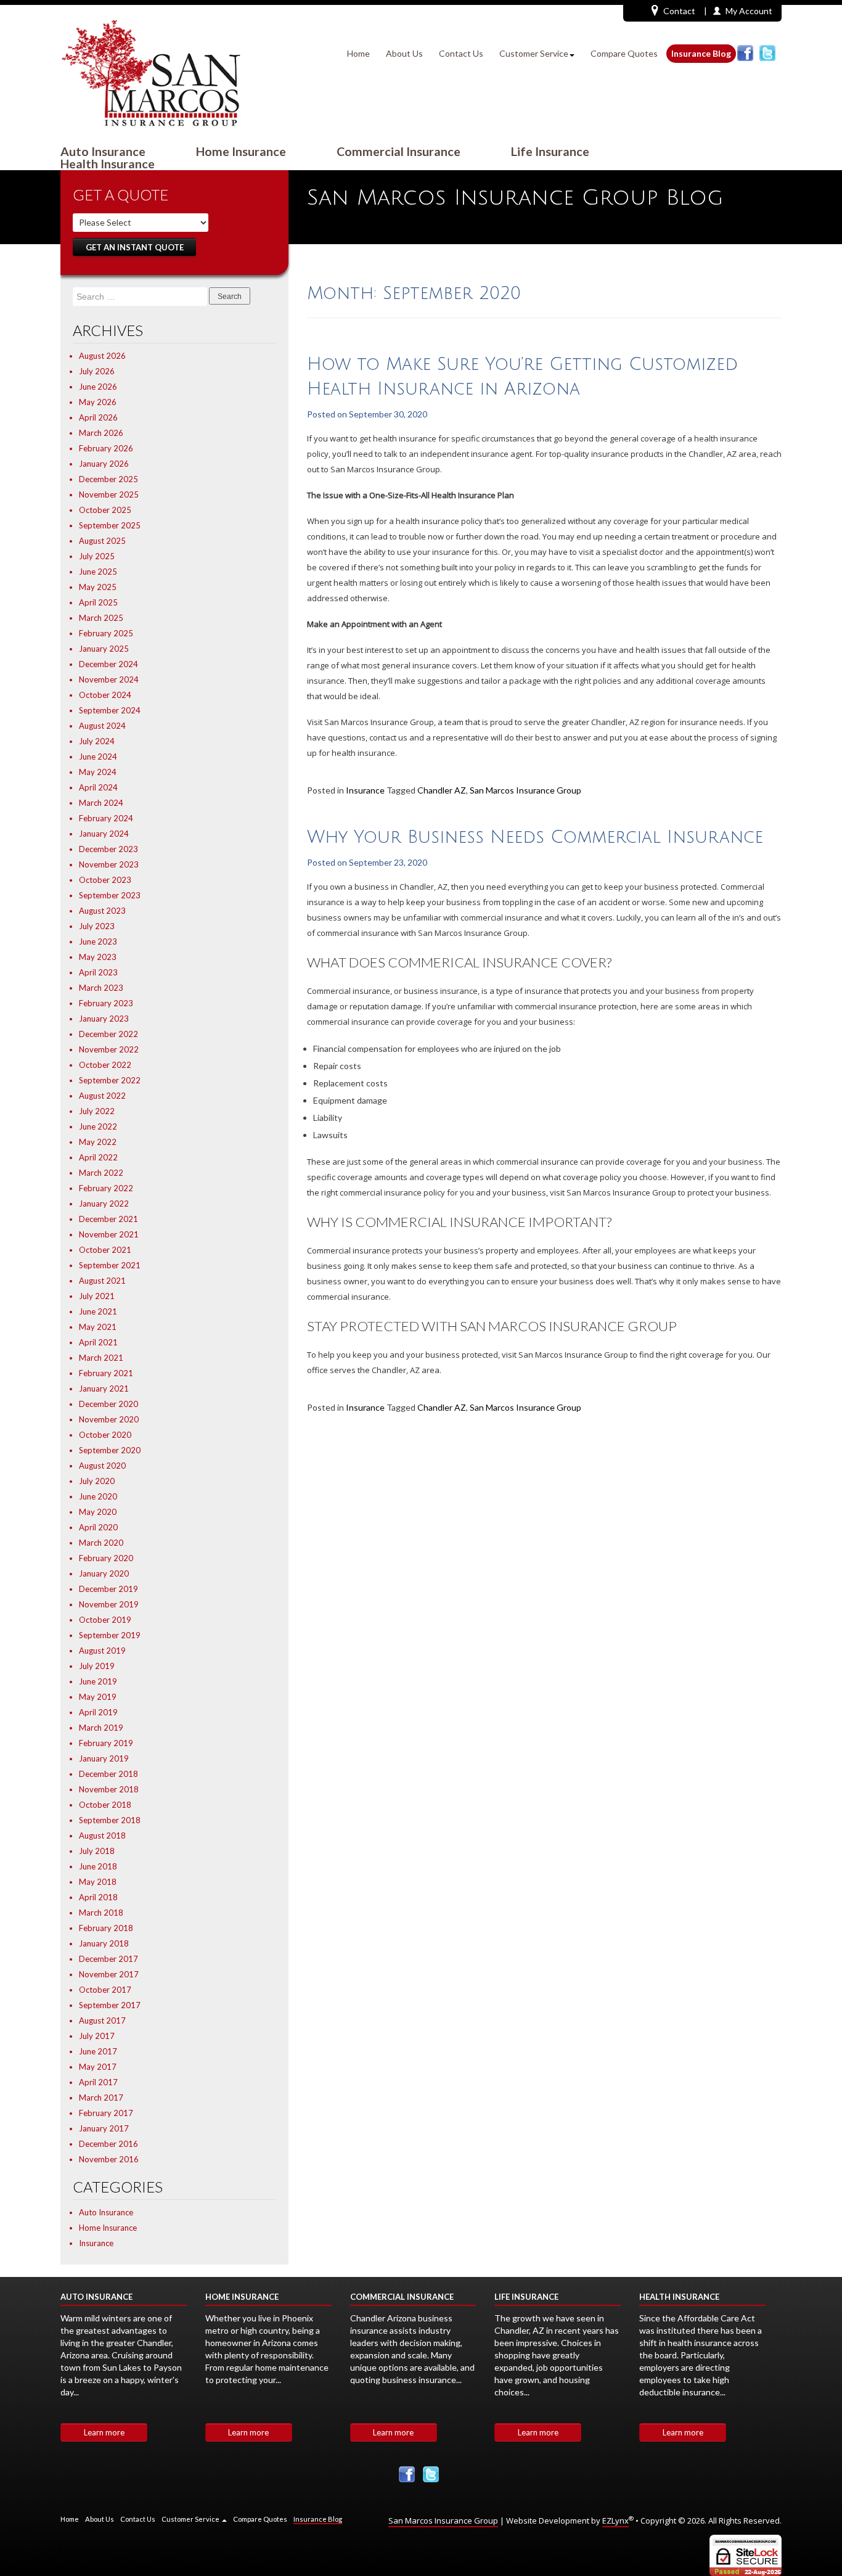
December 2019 (108, 1589)
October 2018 (105, 1805)
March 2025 (101, 618)
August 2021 (102, 1281)
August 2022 (102, 1096)
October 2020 (105, 1435)
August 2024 (102, 726)
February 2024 (106, 818)
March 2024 (101, 803)
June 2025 (98, 572)
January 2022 (104, 1204)
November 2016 (109, 2159)
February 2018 (106, 1928)
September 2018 (110, 1820)
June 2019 (98, 1681)
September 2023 (110, 895)
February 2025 (106, 633)
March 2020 (101, 1543)
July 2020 (97, 1481)
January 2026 (104, 464)
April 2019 (98, 1712)
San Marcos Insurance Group (525, 790)
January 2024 (104, 834)
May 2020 (98, 1512)
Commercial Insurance (399, 152)
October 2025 (105, 510)
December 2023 (108, 849)
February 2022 (106, 1188)
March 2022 (101, 1173)
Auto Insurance (103, 152)
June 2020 (98, 1496)
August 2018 (102, 1836)
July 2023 (97, 926)
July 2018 (97, 1851)
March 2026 (101, 433)
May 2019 (98, 1697)
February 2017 (106, 2113)
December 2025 (108, 479)
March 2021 (101, 1358)
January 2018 (104, 1943)
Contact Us (461, 53)
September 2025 (110, 525)
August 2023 (102, 911)
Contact (679, 11)
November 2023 (109, 864)
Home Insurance (241, 152)
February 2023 (106, 1003)
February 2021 (106, 1373)
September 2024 (110, 710)
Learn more (104, 2432)
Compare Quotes (624, 53)
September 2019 (110, 1635)
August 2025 (102, 541)
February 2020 (106, 1558)
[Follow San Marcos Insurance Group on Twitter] (767, 53)
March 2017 (101, 2098)
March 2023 (101, 988)
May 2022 (98, 1142)
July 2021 (97, 1296)
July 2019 (97, 1666)
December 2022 (108, 1034)
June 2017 (98, 2051)
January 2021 (104, 1388)
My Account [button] (749, 11)
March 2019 (101, 1728)
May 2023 (98, 957)
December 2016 (108, 2144)
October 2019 (105, 1620)
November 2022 (109, 1049)
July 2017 (97, 2036)
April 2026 (98, 417)
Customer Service (534, 53)
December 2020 (108, 1404)
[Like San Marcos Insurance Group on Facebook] (745, 53)
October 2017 (105, 1990)
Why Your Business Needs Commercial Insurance (535, 837)
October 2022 (105, 1065)
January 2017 (104, 2128)
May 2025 (98, 587)
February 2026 (106, 448)
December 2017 (108, 1959)
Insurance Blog (701, 53)
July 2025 (97, 556)
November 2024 (109, 679)
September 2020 (110, 1450)
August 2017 (102, 2020)
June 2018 (98, 1866)
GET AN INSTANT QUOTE (135, 247)
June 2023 (98, 941)
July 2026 (97, 371)
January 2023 (104, 1019)
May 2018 (98, 1882)
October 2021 (105, 1250)
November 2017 (109, 1974)
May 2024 (98, 772)
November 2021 (109, 1234)
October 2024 (105, 695)
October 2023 (105, 880)
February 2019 (106, 1743)
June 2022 (98, 1126)
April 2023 (98, 972)
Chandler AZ (442, 790)
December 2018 (108, 1774)
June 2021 (98, 1311)
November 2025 (109, 494)
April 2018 (98, 1897)
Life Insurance (550, 152)
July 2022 (97, 1111)
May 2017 (98, 2067)
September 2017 (110, 2005)
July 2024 (97, 741)
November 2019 (109, 1604)
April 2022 (98, 1157)
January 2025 (104, 649)
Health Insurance (108, 164)
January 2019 (104, 1758)
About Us (404, 53)
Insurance (96, 2243)
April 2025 (98, 602)
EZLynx (615, 2521)
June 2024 (98, 757)
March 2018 (101, 1913)
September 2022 (110, 1080)
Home (358, 53)
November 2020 (109, 1419)
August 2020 (102, 1466)
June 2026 (98, 387)
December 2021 (108, 1219)
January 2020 (104, 1573)
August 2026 (102, 356)
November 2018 (109, 1789)
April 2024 (98, 787)
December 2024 (108, 664)
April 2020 (98, 1527)
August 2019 (102, 1651)
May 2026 (98, 402)
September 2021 (110, 1265)
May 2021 (98, 1327)
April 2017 (98, 2082)
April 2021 (98, 1342)
